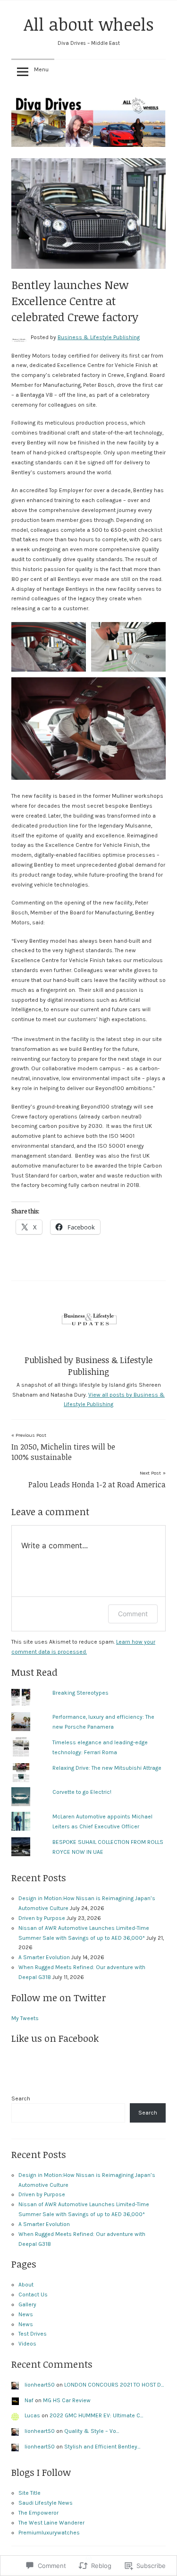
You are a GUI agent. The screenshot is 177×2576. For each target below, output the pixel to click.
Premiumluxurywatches (49, 2533)
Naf (29, 2400)
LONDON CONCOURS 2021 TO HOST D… (114, 2385)
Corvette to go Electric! (82, 1792)
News (26, 2314)
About (26, 2285)
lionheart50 (40, 2385)
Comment (133, 1614)
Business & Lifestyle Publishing (99, 337)
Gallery (27, 2304)
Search (21, 2098)
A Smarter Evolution (44, 1957)
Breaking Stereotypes (80, 1693)
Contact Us (33, 2295)
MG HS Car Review (67, 2400)
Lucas (32, 2415)
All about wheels (89, 24)
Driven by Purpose (42, 1918)
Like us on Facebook (55, 2038)
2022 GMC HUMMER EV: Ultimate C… (96, 2415)
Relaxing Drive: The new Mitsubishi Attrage (107, 1768)
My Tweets (25, 2018)
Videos (27, 2344)
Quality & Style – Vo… (92, 2431)
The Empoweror (38, 2513)
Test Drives (33, 2334)
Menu (41, 69)
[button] (49, 647)
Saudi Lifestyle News (46, 2503)
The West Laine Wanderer (51, 2523)
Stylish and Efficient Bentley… (102, 2447)
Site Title (29, 2493)
